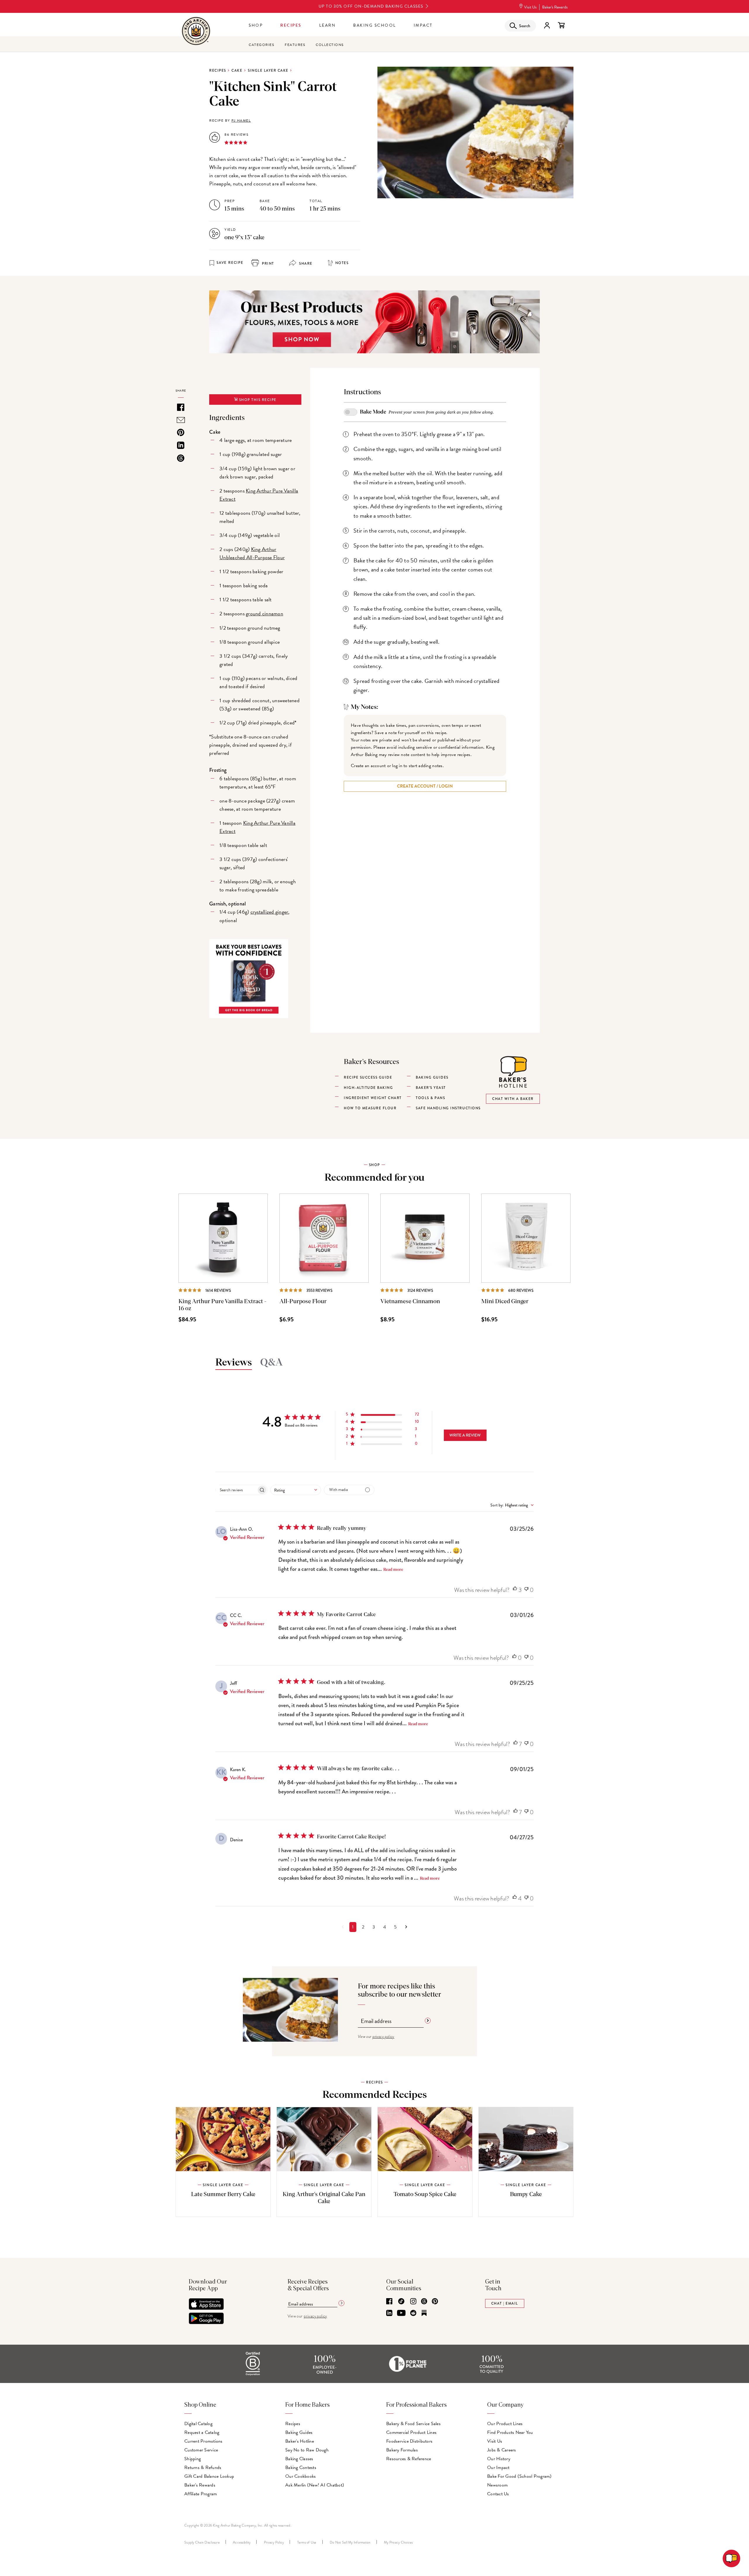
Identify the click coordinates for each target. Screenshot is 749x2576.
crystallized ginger (269, 912)
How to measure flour (370, 1108)
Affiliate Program (201, 2494)
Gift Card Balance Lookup (209, 2476)
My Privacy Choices (398, 2542)
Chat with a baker (513, 1099)
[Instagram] (413, 2302)
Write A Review (465, 1435)
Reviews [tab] (234, 1363)
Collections (330, 45)
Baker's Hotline (300, 2441)
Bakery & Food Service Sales (413, 2424)
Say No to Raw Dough (307, 2450)
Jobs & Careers (502, 2450)
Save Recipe (230, 263)
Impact (423, 25)
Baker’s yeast (431, 1088)
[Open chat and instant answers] (731, 2558)
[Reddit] (413, 2313)
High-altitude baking (368, 1088)
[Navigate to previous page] (343, 1927)
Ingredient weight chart (373, 1098)
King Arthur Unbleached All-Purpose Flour (252, 553)
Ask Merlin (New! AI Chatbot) (315, 2485)
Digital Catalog (198, 2424)
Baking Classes (299, 2459)
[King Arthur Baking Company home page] (196, 32)
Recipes (291, 25)
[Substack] (424, 2313)
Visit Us (530, 7)
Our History (499, 2459)
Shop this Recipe (257, 400)
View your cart (561, 25)
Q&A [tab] (272, 1363)
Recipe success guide (368, 1077)
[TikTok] (401, 2302)
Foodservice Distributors (409, 2441)
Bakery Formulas (402, 2450)
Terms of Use (307, 2542)
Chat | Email (505, 2303)
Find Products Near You (510, 2432)
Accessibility (242, 2542)
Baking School (375, 25)
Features (295, 45)
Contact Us (498, 2494)
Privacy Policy (274, 2542)
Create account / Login (425, 786)
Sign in (547, 25)
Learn (328, 25)
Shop (256, 25)
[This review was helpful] (515, 1590)
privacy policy (383, 2036)
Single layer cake (268, 70)
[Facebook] (389, 2302)
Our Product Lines (505, 2424)
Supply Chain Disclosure (202, 2542)
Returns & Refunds (203, 2467)
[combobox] (296, 1490)
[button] (382, 1415)
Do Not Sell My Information (350, 2542)
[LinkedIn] (389, 2313)
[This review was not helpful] (526, 1590)
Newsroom (497, 2485)
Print (267, 264)
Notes (342, 263)
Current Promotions (203, 2441)
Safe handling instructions (448, 1108)
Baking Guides (299, 2432)
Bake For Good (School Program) (519, 2476)
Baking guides (432, 1077)
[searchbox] (236, 1490)
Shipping (193, 2459)
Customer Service (201, 2450)
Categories (261, 45)
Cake (237, 70)
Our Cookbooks (300, 2476)
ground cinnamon (264, 613)
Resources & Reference (409, 2459)
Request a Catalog (202, 2432)
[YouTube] (401, 2313)
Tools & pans (430, 1098)
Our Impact (498, 2467)
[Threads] (424, 2302)
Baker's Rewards (555, 7)
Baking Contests (301, 2467)
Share (305, 264)
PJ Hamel (241, 120)
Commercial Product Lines (411, 2432)
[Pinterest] (435, 2302)
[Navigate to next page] (406, 1927)
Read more (393, 1570)
